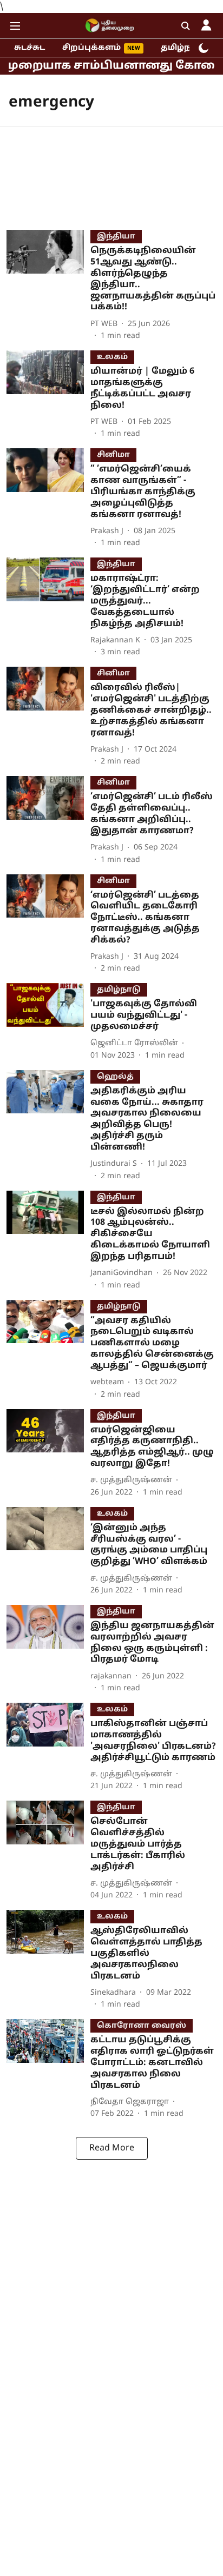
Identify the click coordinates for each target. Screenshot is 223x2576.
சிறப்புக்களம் (91, 48)
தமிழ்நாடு (183, 48)
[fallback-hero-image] (48, 286)
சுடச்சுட (29, 48)
